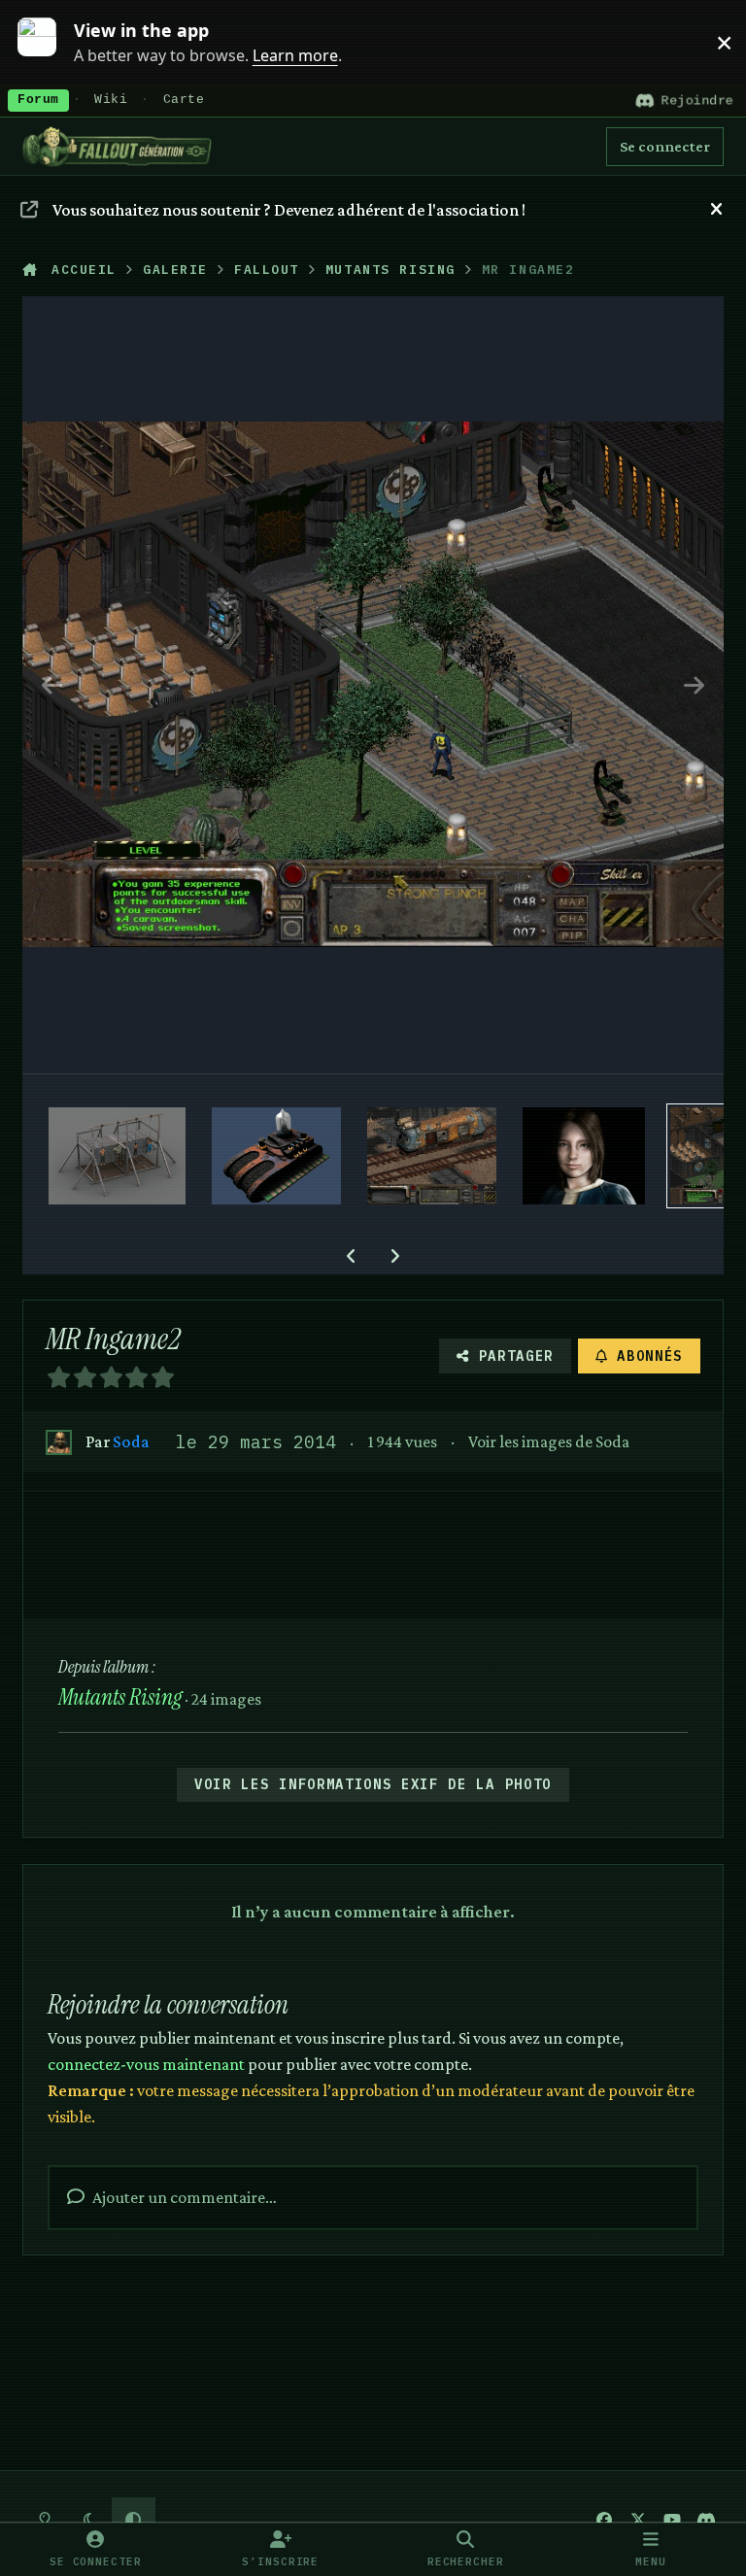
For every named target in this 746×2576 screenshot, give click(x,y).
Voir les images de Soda (549, 1441)
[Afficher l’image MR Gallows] (117, 1156)
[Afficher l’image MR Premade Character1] (584, 1156)
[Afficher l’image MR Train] (432, 1156)
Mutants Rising (120, 1697)
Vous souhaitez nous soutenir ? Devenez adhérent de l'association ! (289, 210)
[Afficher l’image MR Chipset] (276, 1156)
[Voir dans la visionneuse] (373, 685)
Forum (38, 100)
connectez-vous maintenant (146, 2064)
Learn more (47, 42)
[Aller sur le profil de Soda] (59, 1443)
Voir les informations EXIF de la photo (373, 1784)
